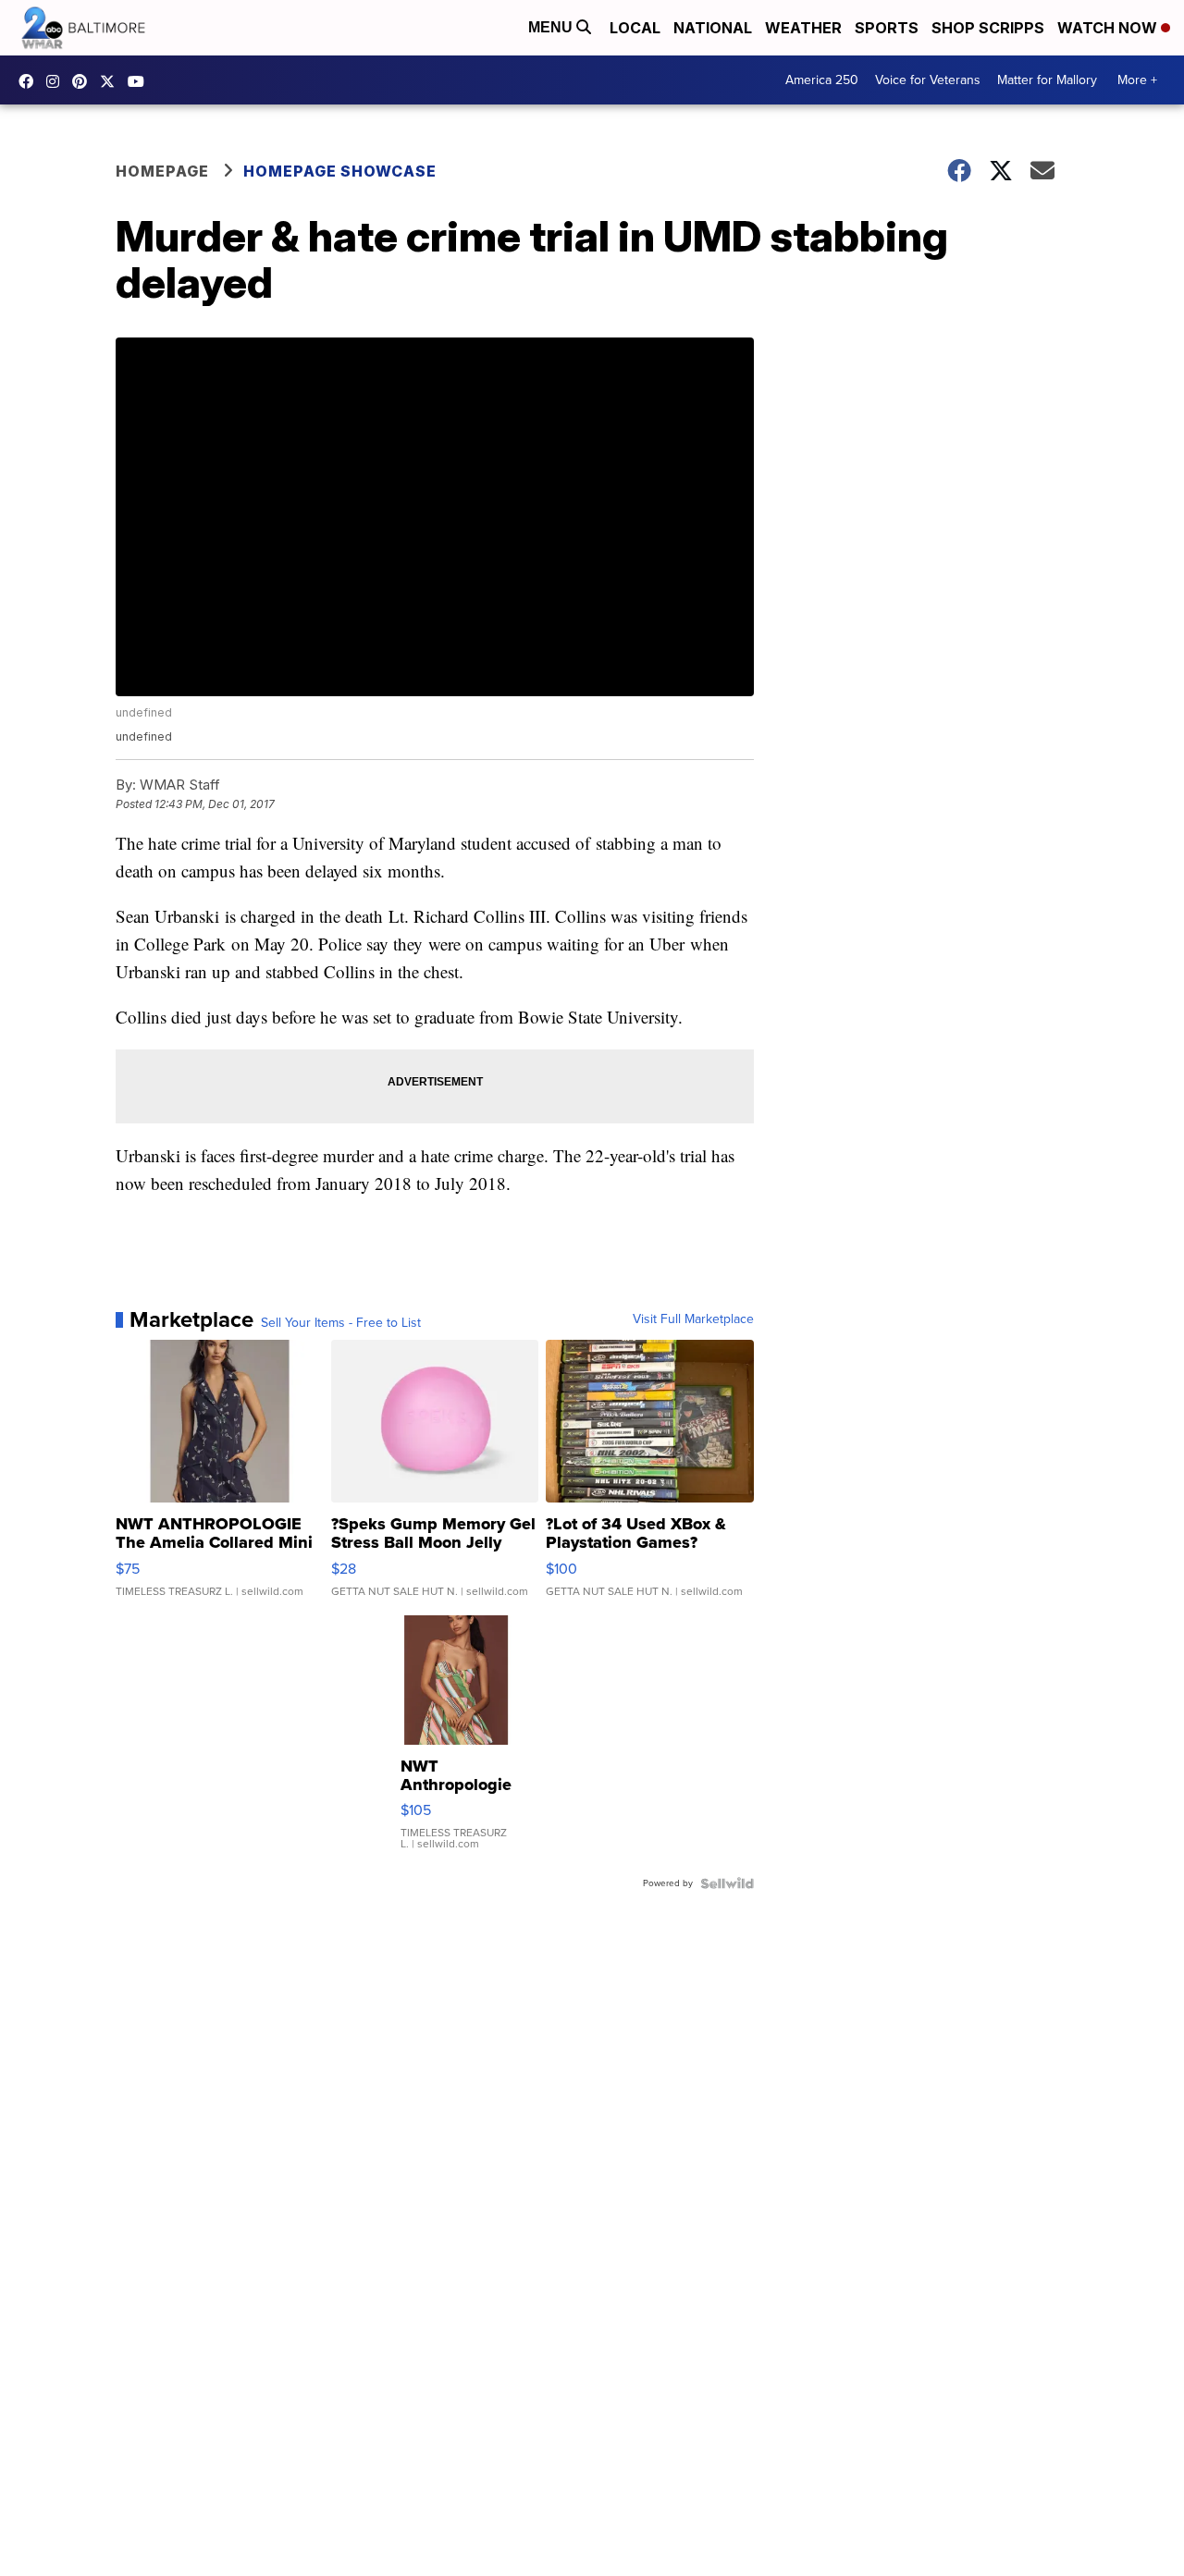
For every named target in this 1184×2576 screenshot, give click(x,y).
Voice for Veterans (928, 80)
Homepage (162, 171)
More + (1137, 80)
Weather (803, 28)
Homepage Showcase (340, 171)
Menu (552, 27)
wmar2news (57, 81)
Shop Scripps (988, 28)
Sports (887, 28)
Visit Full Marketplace (693, 1319)
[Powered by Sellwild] (727, 1883)
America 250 (822, 80)
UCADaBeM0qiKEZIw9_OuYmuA (141, 81)
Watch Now (1109, 28)
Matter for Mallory (1047, 80)
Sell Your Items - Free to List (341, 1323)
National (713, 28)
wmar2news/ (31, 81)
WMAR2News (84, 81)
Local (635, 28)
